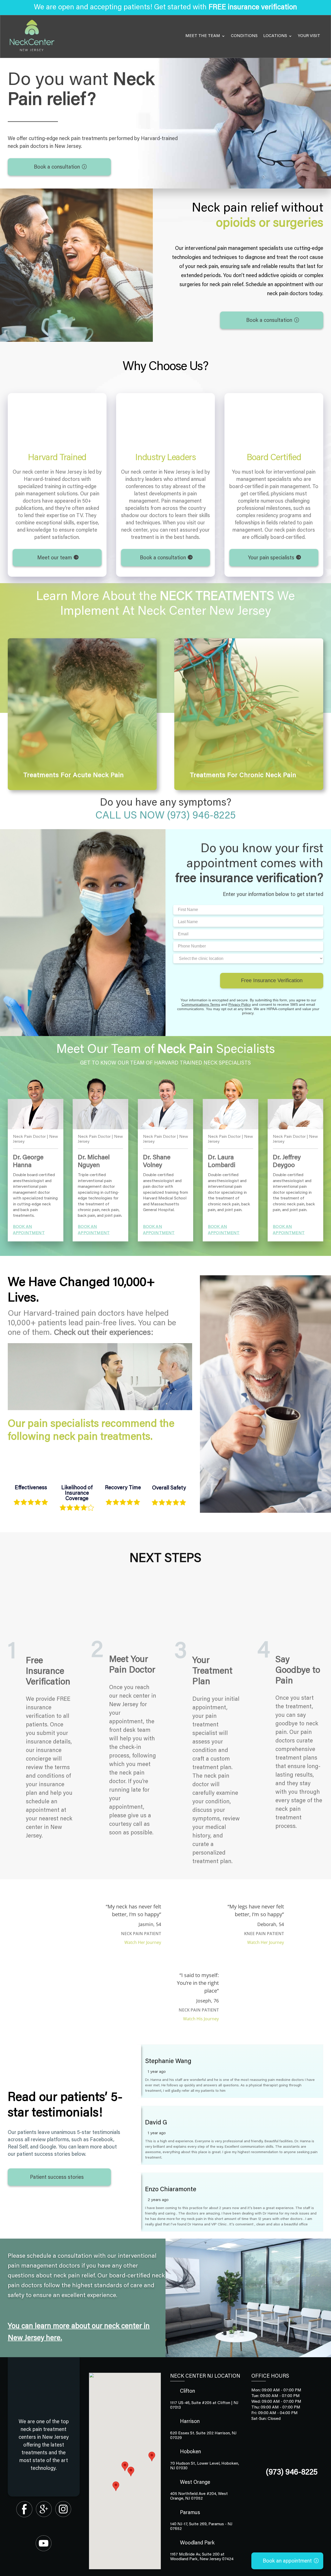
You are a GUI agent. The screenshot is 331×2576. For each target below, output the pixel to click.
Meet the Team (203, 36)
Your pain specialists (271, 558)
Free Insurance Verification (272, 980)
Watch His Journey (201, 2019)
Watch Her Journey (143, 1942)
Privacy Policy (240, 1004)
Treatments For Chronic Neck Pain (243, 776)
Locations (275, 36)
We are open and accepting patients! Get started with (165, 8)
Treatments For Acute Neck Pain (74, 776)
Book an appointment (287, 2561)
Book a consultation (57, 167)
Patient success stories (57, 2177)
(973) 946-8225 (292, 2473)
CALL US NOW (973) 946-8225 (165, 816)
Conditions (244, 36)
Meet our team (55, 558)
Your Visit (309, 36)
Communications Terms (201, 1004)
